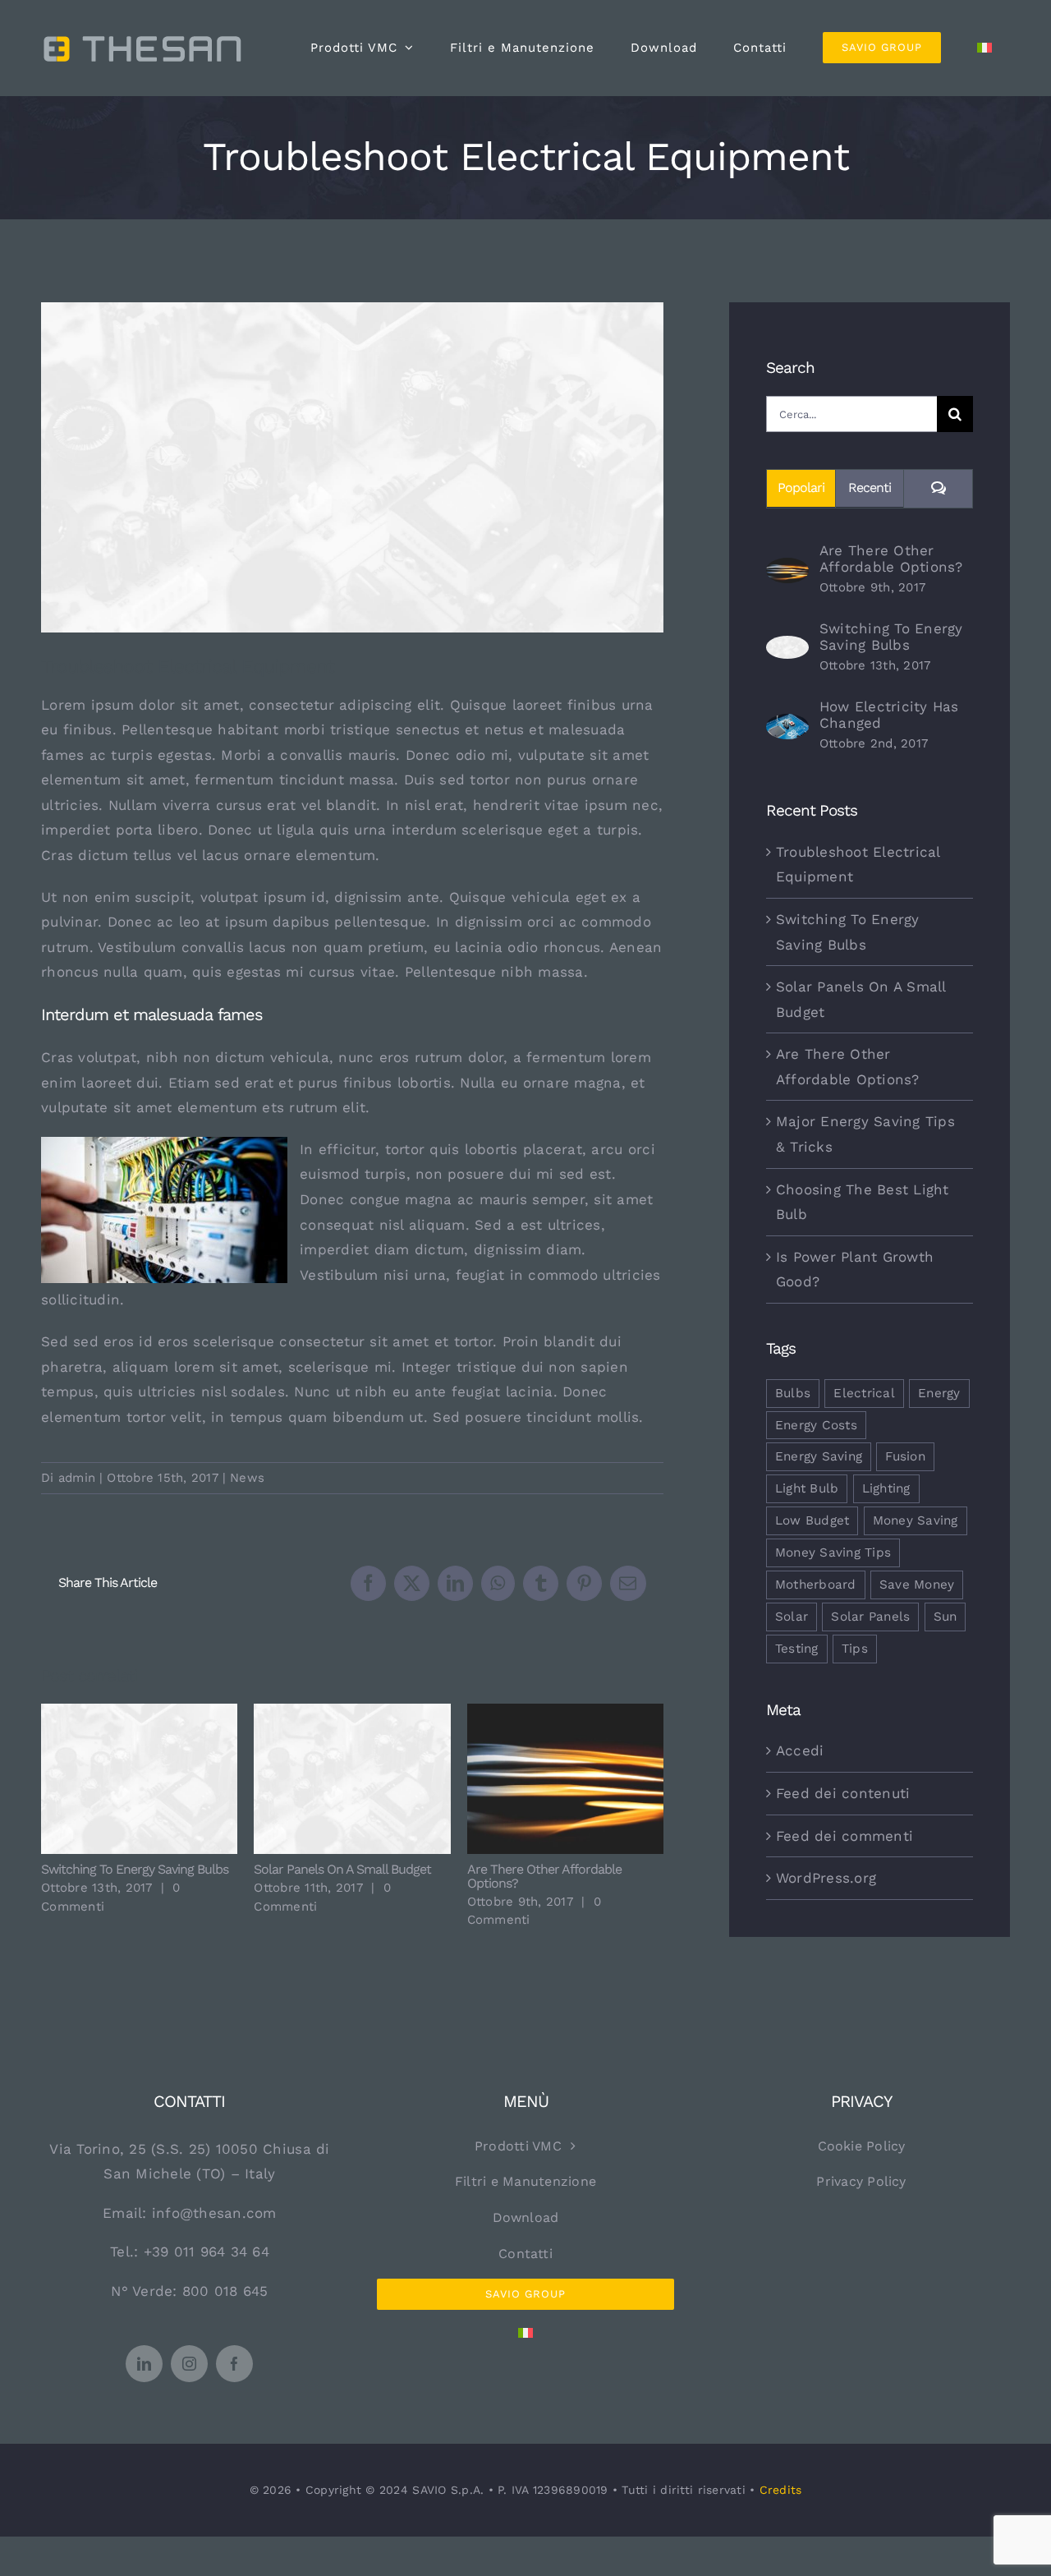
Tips (855, 1649)
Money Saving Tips (833, 1552)
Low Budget (812, 1520)
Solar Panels (870, 1617)
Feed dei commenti (844, 1836)
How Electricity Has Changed (889, 715)
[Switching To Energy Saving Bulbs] (787, 648)
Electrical (864, 1393)
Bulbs (793, 1393)
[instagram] (189, 2364)
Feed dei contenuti (843, 1793)
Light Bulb (807, 1488)
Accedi (800, 1750)
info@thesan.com (214, 2213)
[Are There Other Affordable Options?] (787, 570)
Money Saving (916, 1520)
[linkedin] (144, 2364)
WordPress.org (826, 1878)
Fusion (905, 1456)
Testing (797, 1649)
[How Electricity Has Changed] (787, 726)
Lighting (886, 1488)
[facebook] (234, 2364)
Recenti (870, 488)
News (247, 1478)
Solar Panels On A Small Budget (353, 1779)
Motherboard (816, 1585)
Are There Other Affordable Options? (565, 1779)
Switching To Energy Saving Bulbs (139, 1779)
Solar (792, 1617)
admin (77, 1478)
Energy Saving (819, 1456)
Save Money (917, 1585)
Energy (939, 1393)
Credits (781, 2490)
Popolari (801, 488)
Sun (945, 1617)
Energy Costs (816, 1425)
